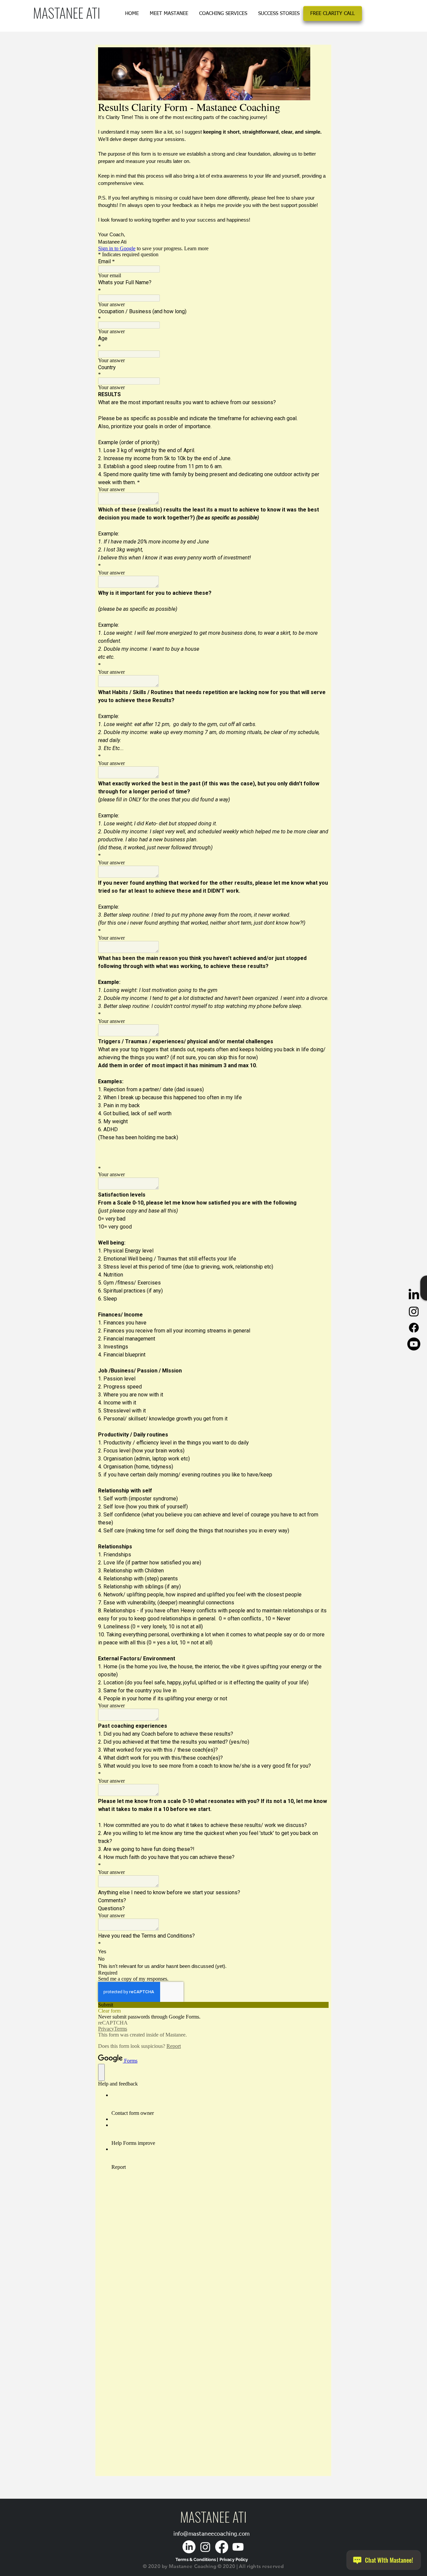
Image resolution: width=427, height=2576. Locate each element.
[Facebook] (414, 1328)
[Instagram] (414, 1311)
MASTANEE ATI (67, 12)
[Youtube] (414, 1344)
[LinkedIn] (414, 1295)
